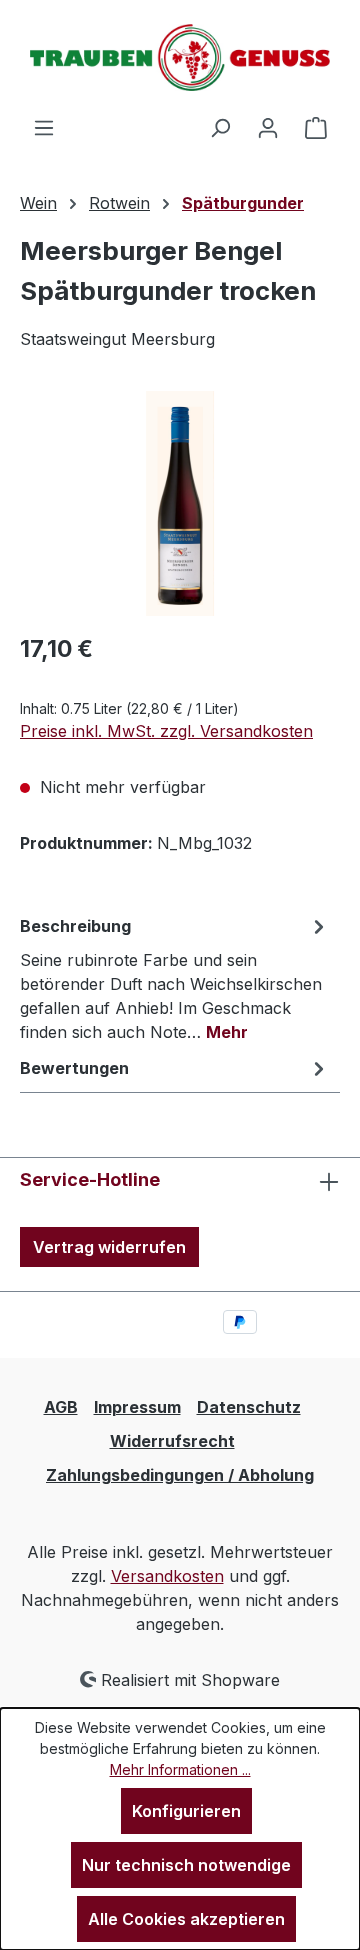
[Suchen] (220, 127)
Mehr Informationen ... (180, 1769)
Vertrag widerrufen (109, 1247)
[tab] (175, 978)
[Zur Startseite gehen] (180, 57)
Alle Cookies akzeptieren (186, 1919)
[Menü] (44, 127)
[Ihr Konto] (268, 127)
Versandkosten (167, 1576)
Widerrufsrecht (172, 1441)
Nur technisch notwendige (186, 1865)
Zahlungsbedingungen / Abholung (180, 1475)
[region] (180, 503)
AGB (61, 1407)
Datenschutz (249, 1407)
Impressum (137, 1407)
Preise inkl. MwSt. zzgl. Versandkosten (166, 731)
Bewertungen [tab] (74, 1068)
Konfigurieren (186, 1811)
